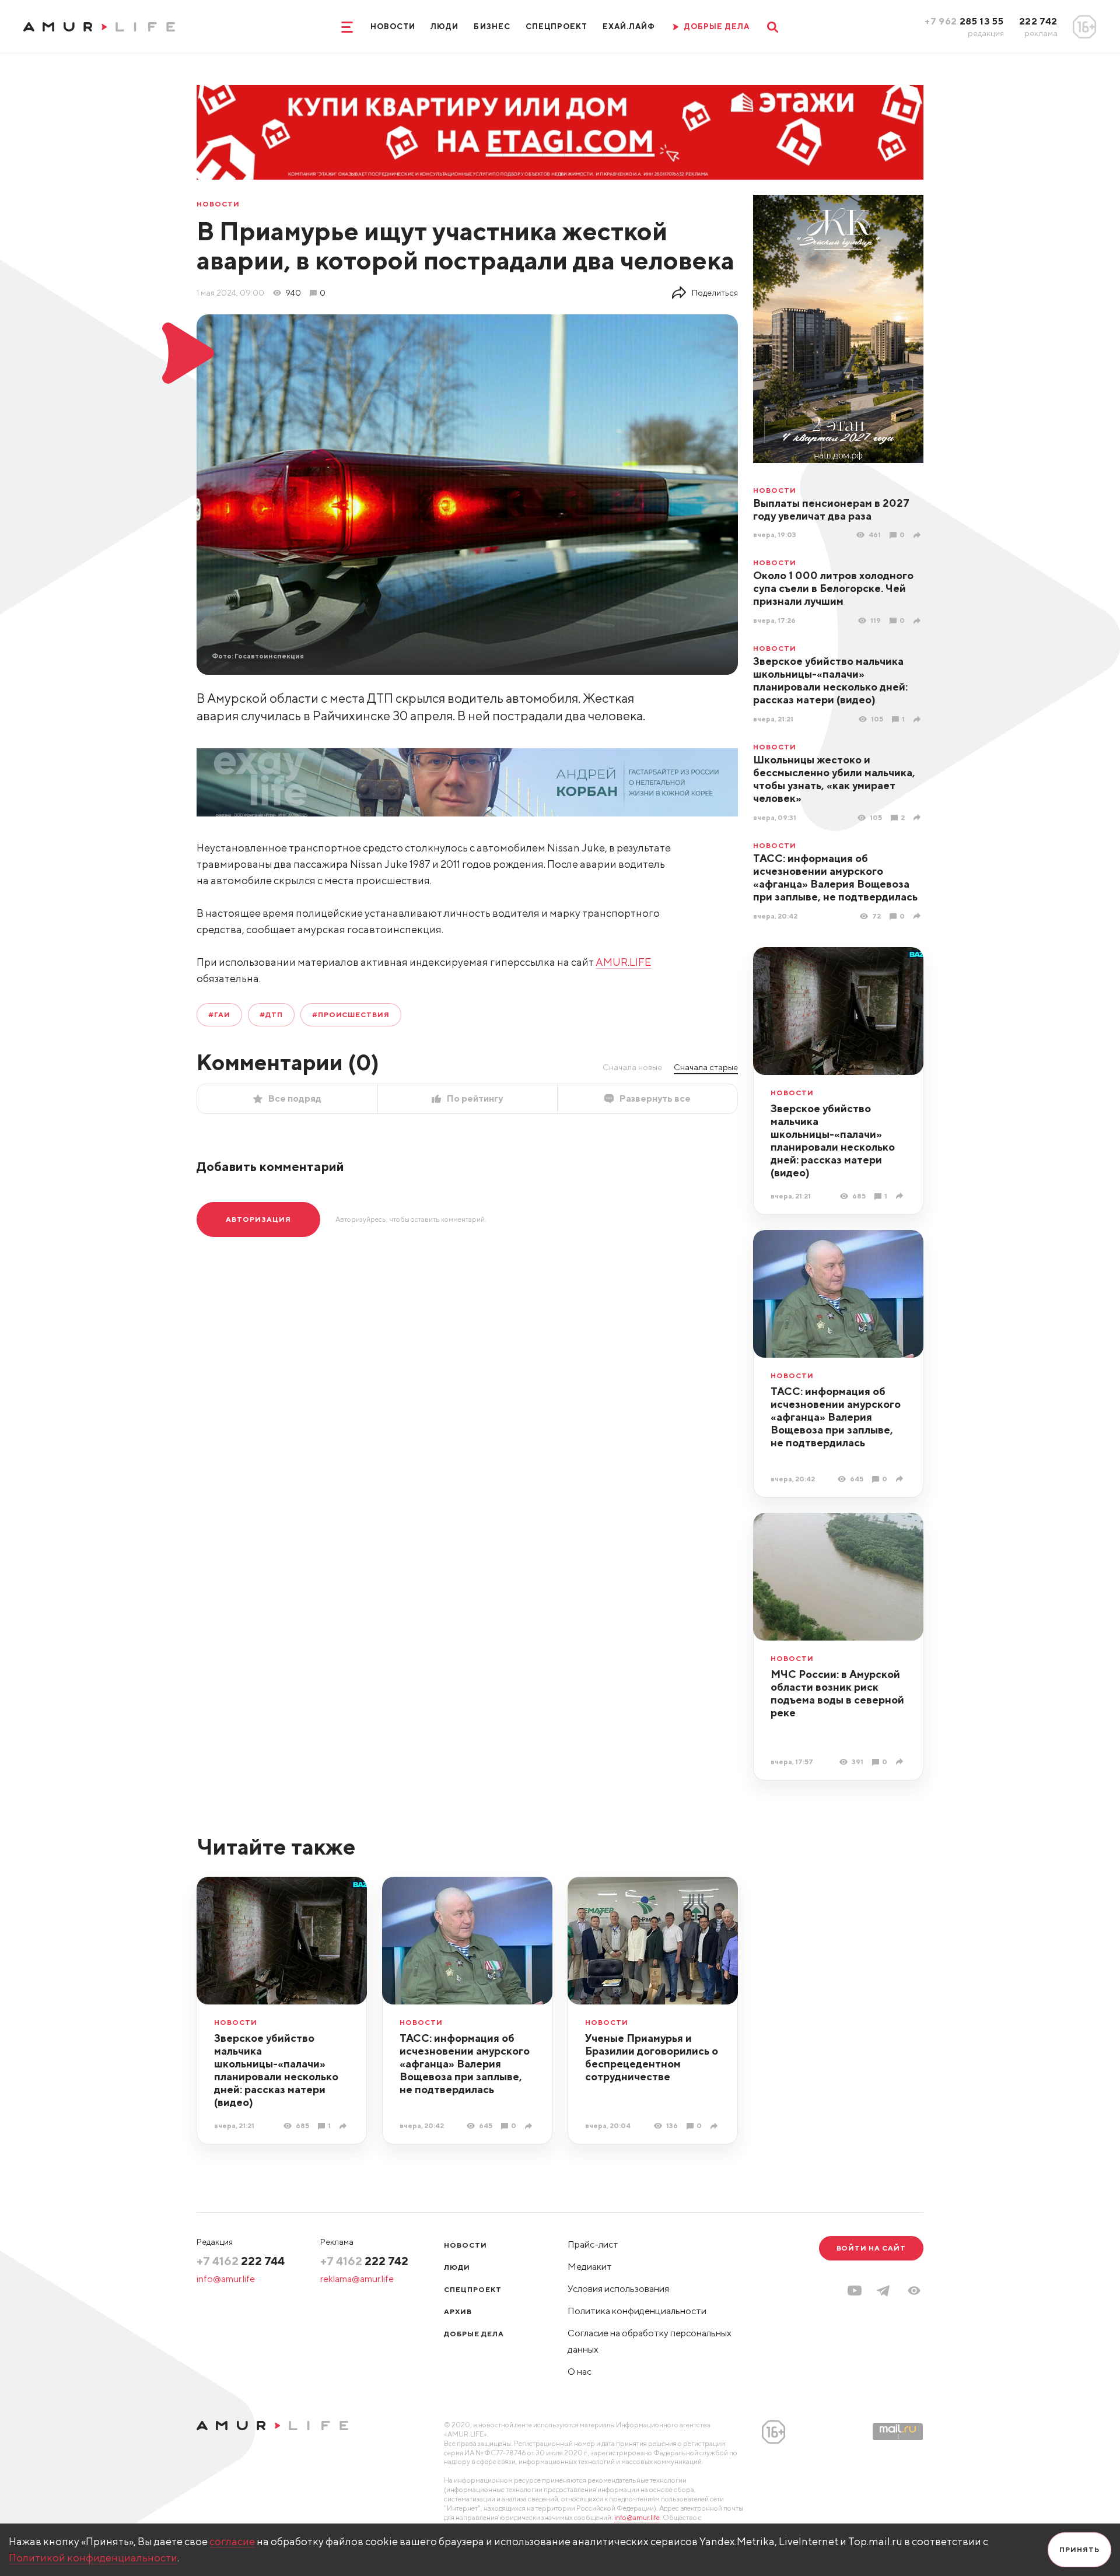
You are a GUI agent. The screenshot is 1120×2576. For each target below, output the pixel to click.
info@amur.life (226, 2279)
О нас (580, 2372)
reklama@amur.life (357, 2279)
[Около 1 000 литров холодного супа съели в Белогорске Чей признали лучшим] (918, 621)
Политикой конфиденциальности (93, 2558)
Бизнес (492, 27)
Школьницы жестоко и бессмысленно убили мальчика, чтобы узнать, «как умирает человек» (834, 779)
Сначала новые (632, 1067)
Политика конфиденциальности (637, 2311)
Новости (393, 27)
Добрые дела (474, 2334)
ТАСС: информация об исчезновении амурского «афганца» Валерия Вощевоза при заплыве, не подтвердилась (835, 877)
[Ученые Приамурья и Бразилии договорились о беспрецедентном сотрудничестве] (715, 2126)
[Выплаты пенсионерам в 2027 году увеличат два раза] (918, 535)
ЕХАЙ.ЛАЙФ (629, 27)
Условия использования (618, 2289)
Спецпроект (556, 27)
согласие (232, 2541)
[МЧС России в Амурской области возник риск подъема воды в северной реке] (901, 1762)
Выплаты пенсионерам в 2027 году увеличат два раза (831, 509)
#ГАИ (219, 1014)
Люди (444, 27)
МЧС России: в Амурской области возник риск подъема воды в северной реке (837, 1693)
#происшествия (351, 1014)
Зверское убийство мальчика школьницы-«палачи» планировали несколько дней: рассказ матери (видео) (830, 680)
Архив (458, 2312)
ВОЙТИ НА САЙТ (871, 2248)
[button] (914, 2291)
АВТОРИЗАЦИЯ (258, 1219)
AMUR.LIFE (623, 962)
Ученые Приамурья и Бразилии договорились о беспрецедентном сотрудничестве (652, 2057)
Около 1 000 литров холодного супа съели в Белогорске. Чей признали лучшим (833, 588)
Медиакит (590, 2267)
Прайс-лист (593, 2244)
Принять (1079, 2549)
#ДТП (271, 1014)
